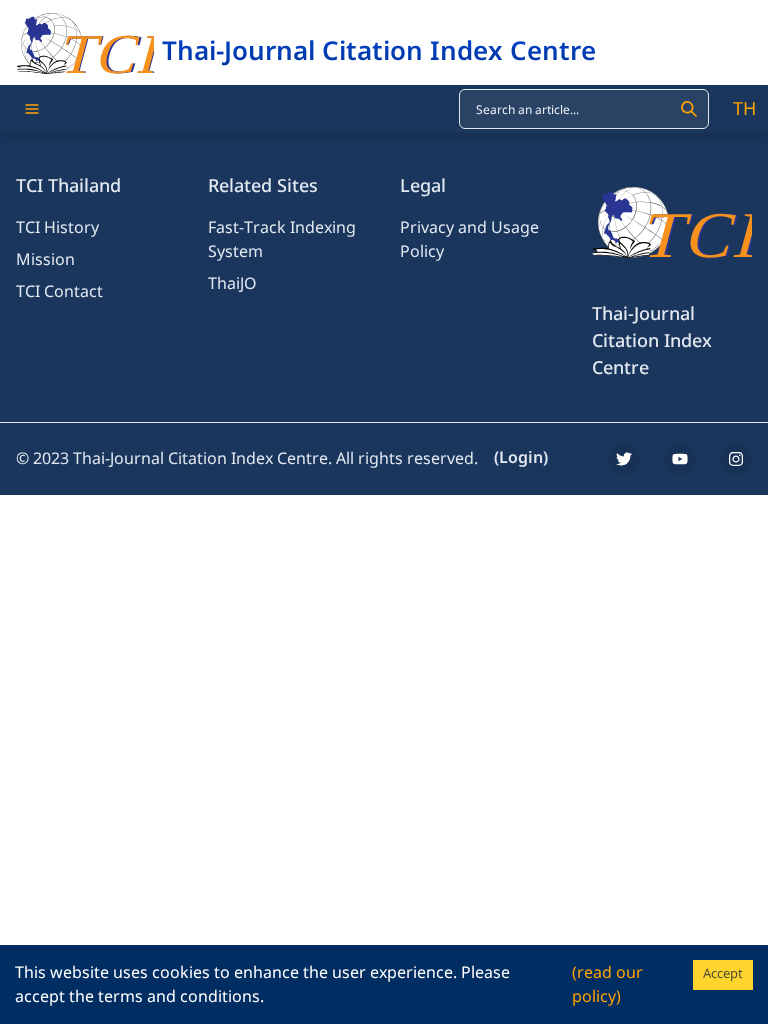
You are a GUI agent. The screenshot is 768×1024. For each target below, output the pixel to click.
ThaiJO (232, 284)
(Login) (521, 458)
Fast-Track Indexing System (282, 240)
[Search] (689, 109)
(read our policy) (607, 985)
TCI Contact (59, 292)
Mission (45, 260)
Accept (723, 974)
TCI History (57, 228)
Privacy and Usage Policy (469, 240)
